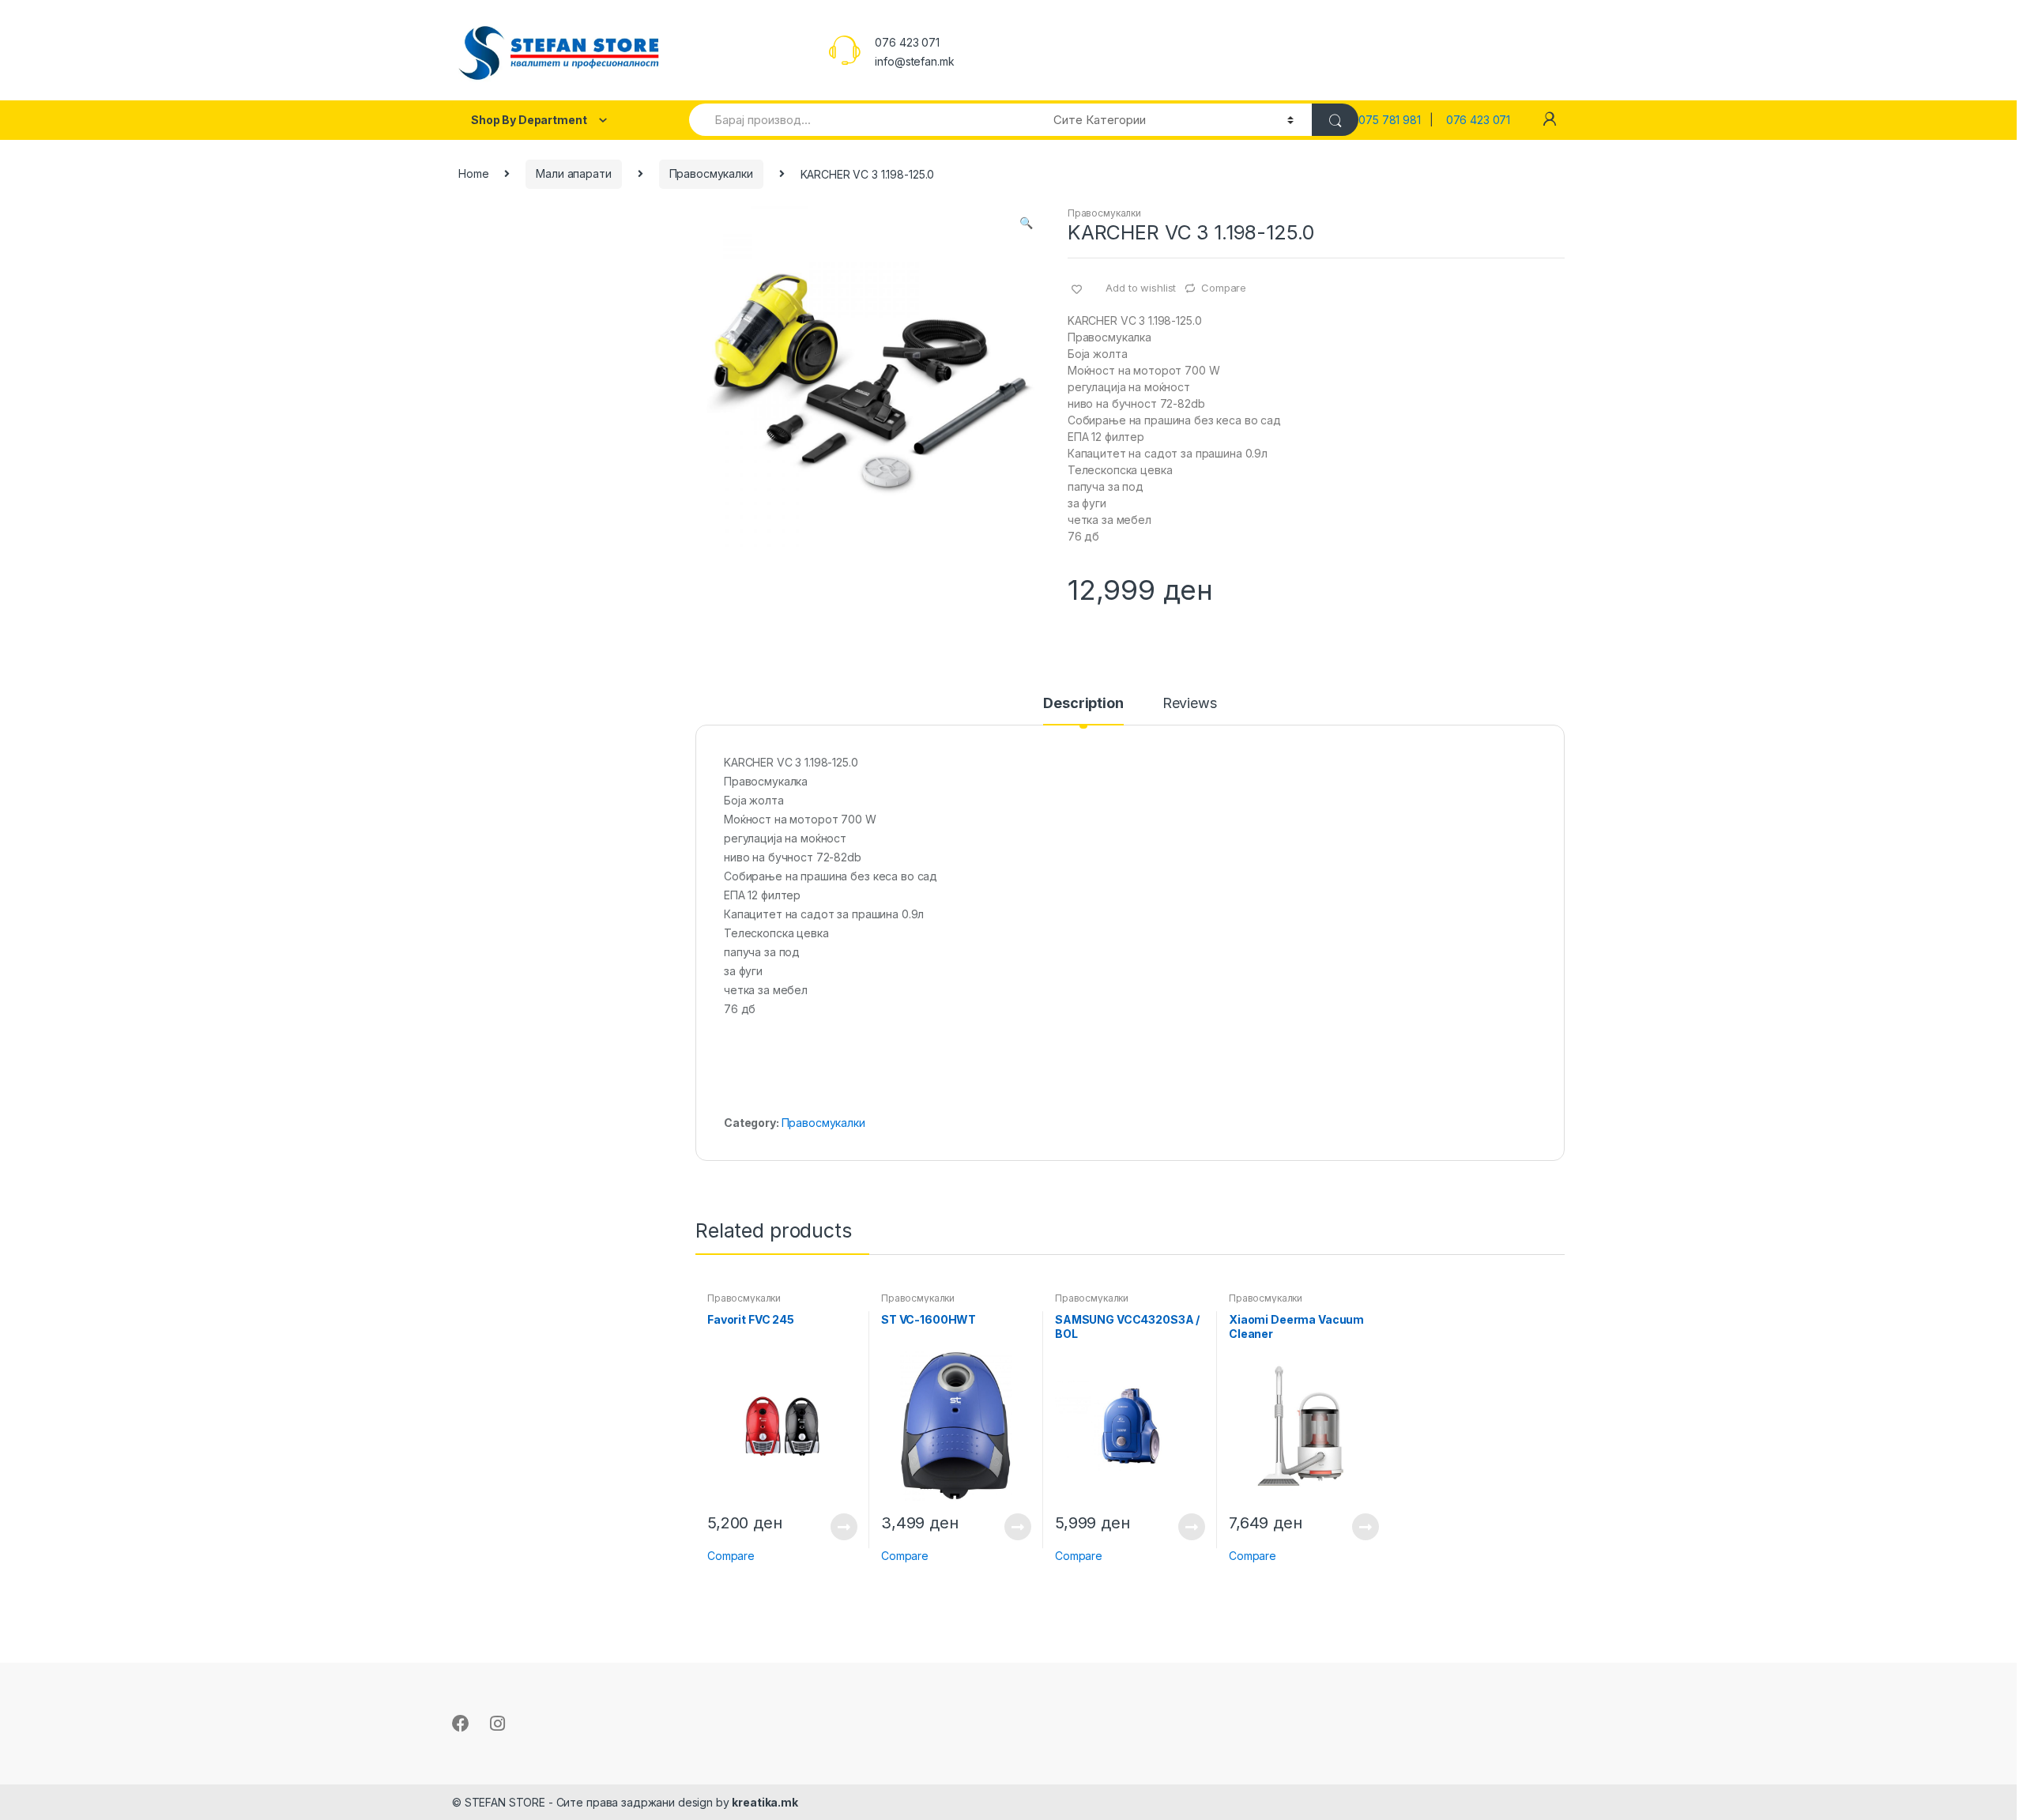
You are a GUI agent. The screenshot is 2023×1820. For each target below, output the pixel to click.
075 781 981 (1394, 120)
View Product (843, 1527)
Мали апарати (573, 173)
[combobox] (862, 120)
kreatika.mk (765, 1802)
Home (473, 173)
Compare (1224, 288)
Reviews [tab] (1190, 704)
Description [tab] (1083, 704)
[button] (1026, 224)
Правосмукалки (711, 173)
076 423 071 (1478, 120)
